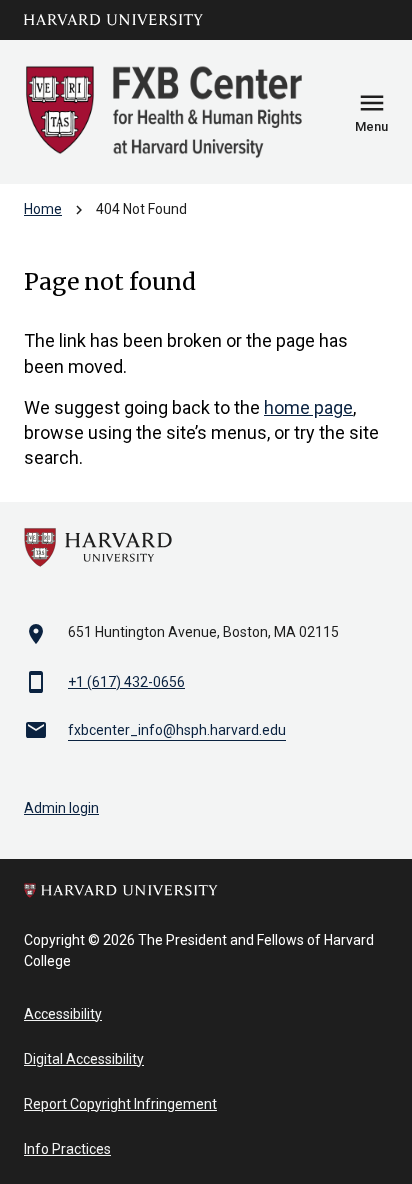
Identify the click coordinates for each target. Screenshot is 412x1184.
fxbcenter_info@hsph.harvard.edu (177, 730)
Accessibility (63, 1014)
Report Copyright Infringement (120, 1104)
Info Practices (67, 1149)
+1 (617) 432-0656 (126, 682)
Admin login (61, 808)
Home (43, 209)
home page (308, 407)
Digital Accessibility (84, 1059)
